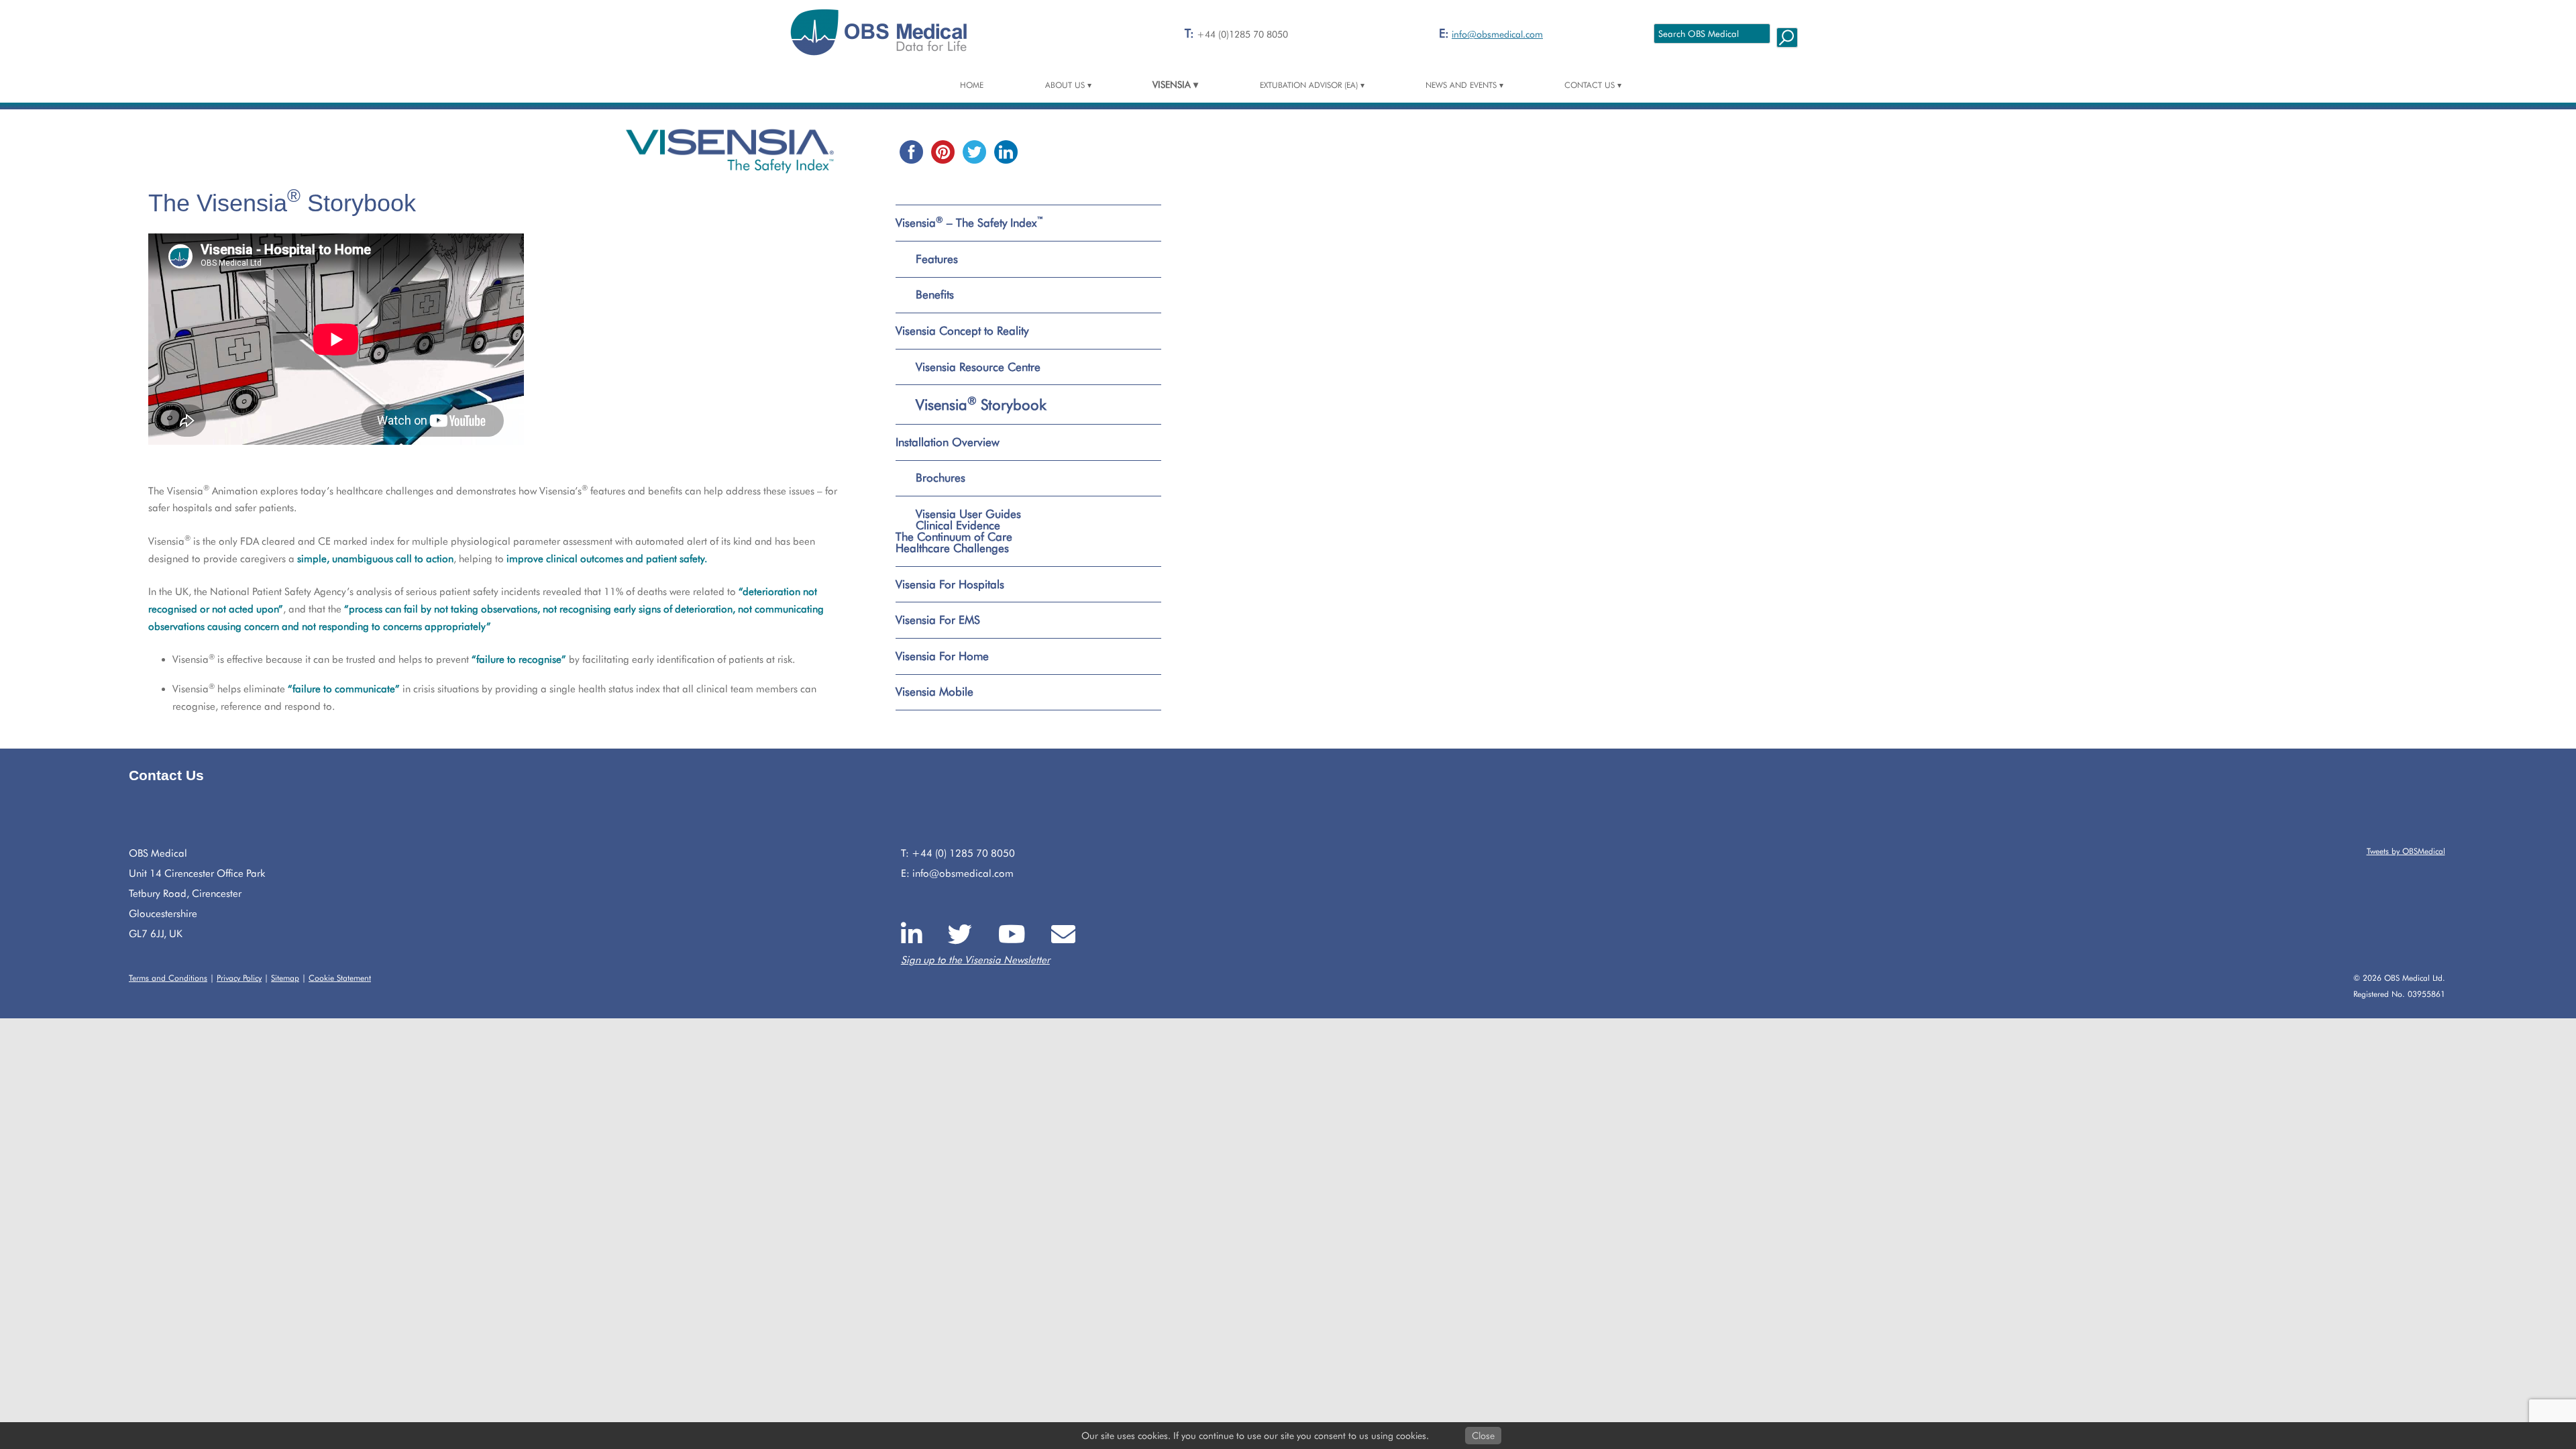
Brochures (941, 478)
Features (937, 259)
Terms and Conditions (168, 978)
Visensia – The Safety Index (970, 223)
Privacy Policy (239, 978)
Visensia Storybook (981, 405)
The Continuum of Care (954, 537)
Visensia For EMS (938, 620)
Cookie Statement (340, 978)
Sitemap (285, 978)
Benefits (935, 294)
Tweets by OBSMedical (2406, 851)
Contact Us (1590, 85)
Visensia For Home (942, 656)
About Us (1065, 85)
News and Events (1461, 85)
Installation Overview (948, 442)
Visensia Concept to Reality (962, 331)
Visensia (1172, 85)
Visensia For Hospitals (950, 584)
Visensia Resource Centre (978, 367)
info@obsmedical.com (1497, 34)
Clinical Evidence (958, 526)
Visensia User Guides (968, 514)
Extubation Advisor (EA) (1309, 85)
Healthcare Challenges (952, 548)
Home (972, 85)
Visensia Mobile (934, 692)
